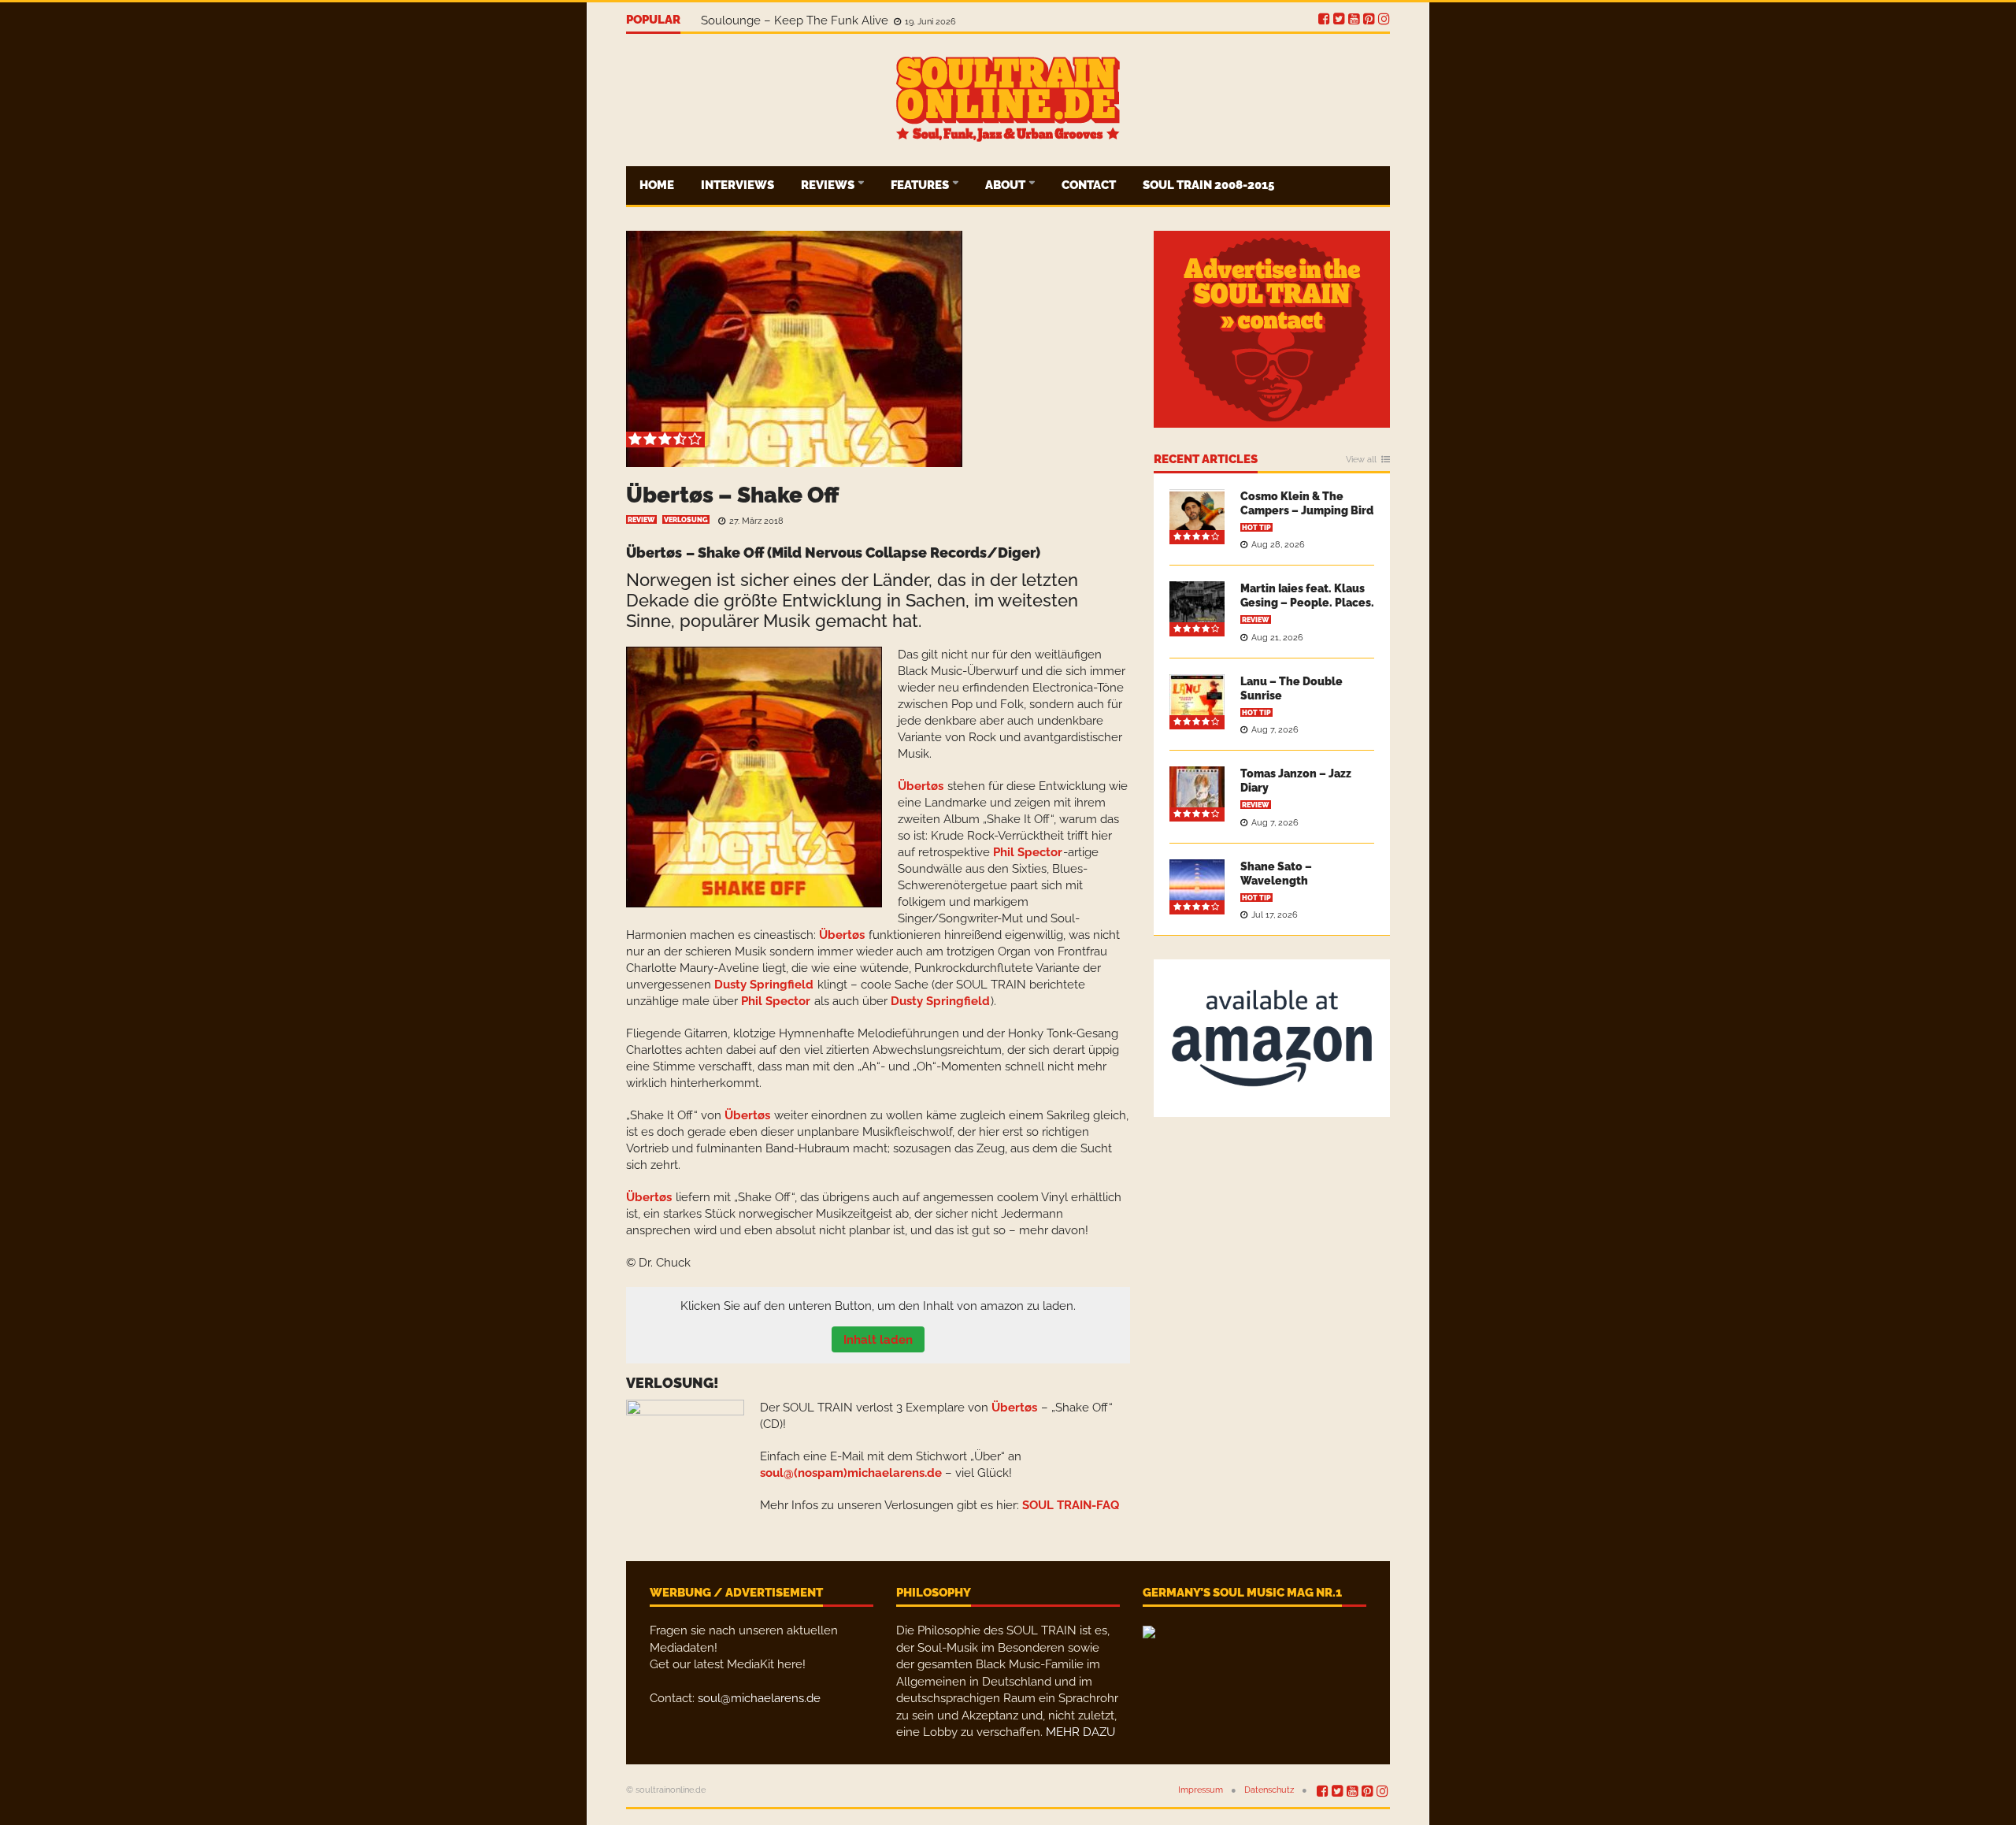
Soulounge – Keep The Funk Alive (796, 20)
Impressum (1201, 1790)
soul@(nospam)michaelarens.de (851, 1473)
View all (1361, 460)
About (1006, 185)
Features (921, 185)
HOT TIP (1256, 528)
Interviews (737, 185)
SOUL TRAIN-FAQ (1071, 1505)
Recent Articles (1206, 460)
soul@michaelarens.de (759, 1698)
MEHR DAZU (1080, 1732)
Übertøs (654, 553)
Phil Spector (1028, 852)
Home (657, 185)
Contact (1089, 185)
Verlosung (686, 520)
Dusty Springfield (764, 985)
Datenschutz (1269, 1790)
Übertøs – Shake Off (732, 495)
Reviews (829, 185)
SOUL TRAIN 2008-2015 (1208, 185)
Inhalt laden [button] (878, 1340)
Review (641, 520)
